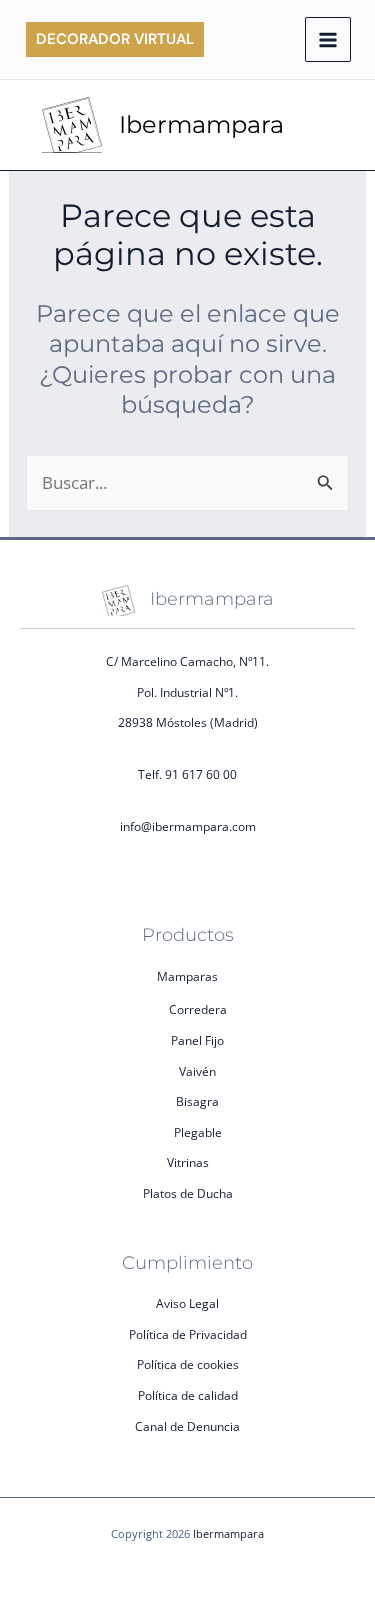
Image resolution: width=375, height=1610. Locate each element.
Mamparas (187, 976)
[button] (115, 39)
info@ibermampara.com (188, 826)
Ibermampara (201, 124)
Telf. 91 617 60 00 (187, 774)
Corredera (198, 1009)
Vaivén (197, 1071)
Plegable (198, 1132)
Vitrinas (188, 1162)
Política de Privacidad (188, 1334)
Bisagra (197, 1101)
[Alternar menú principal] (328, 40)
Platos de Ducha (188, 1193)
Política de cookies (188, 1364)
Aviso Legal (187, 1303)
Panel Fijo (197, 1040)
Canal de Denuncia (187, 1426)
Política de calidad (188, 1395)
